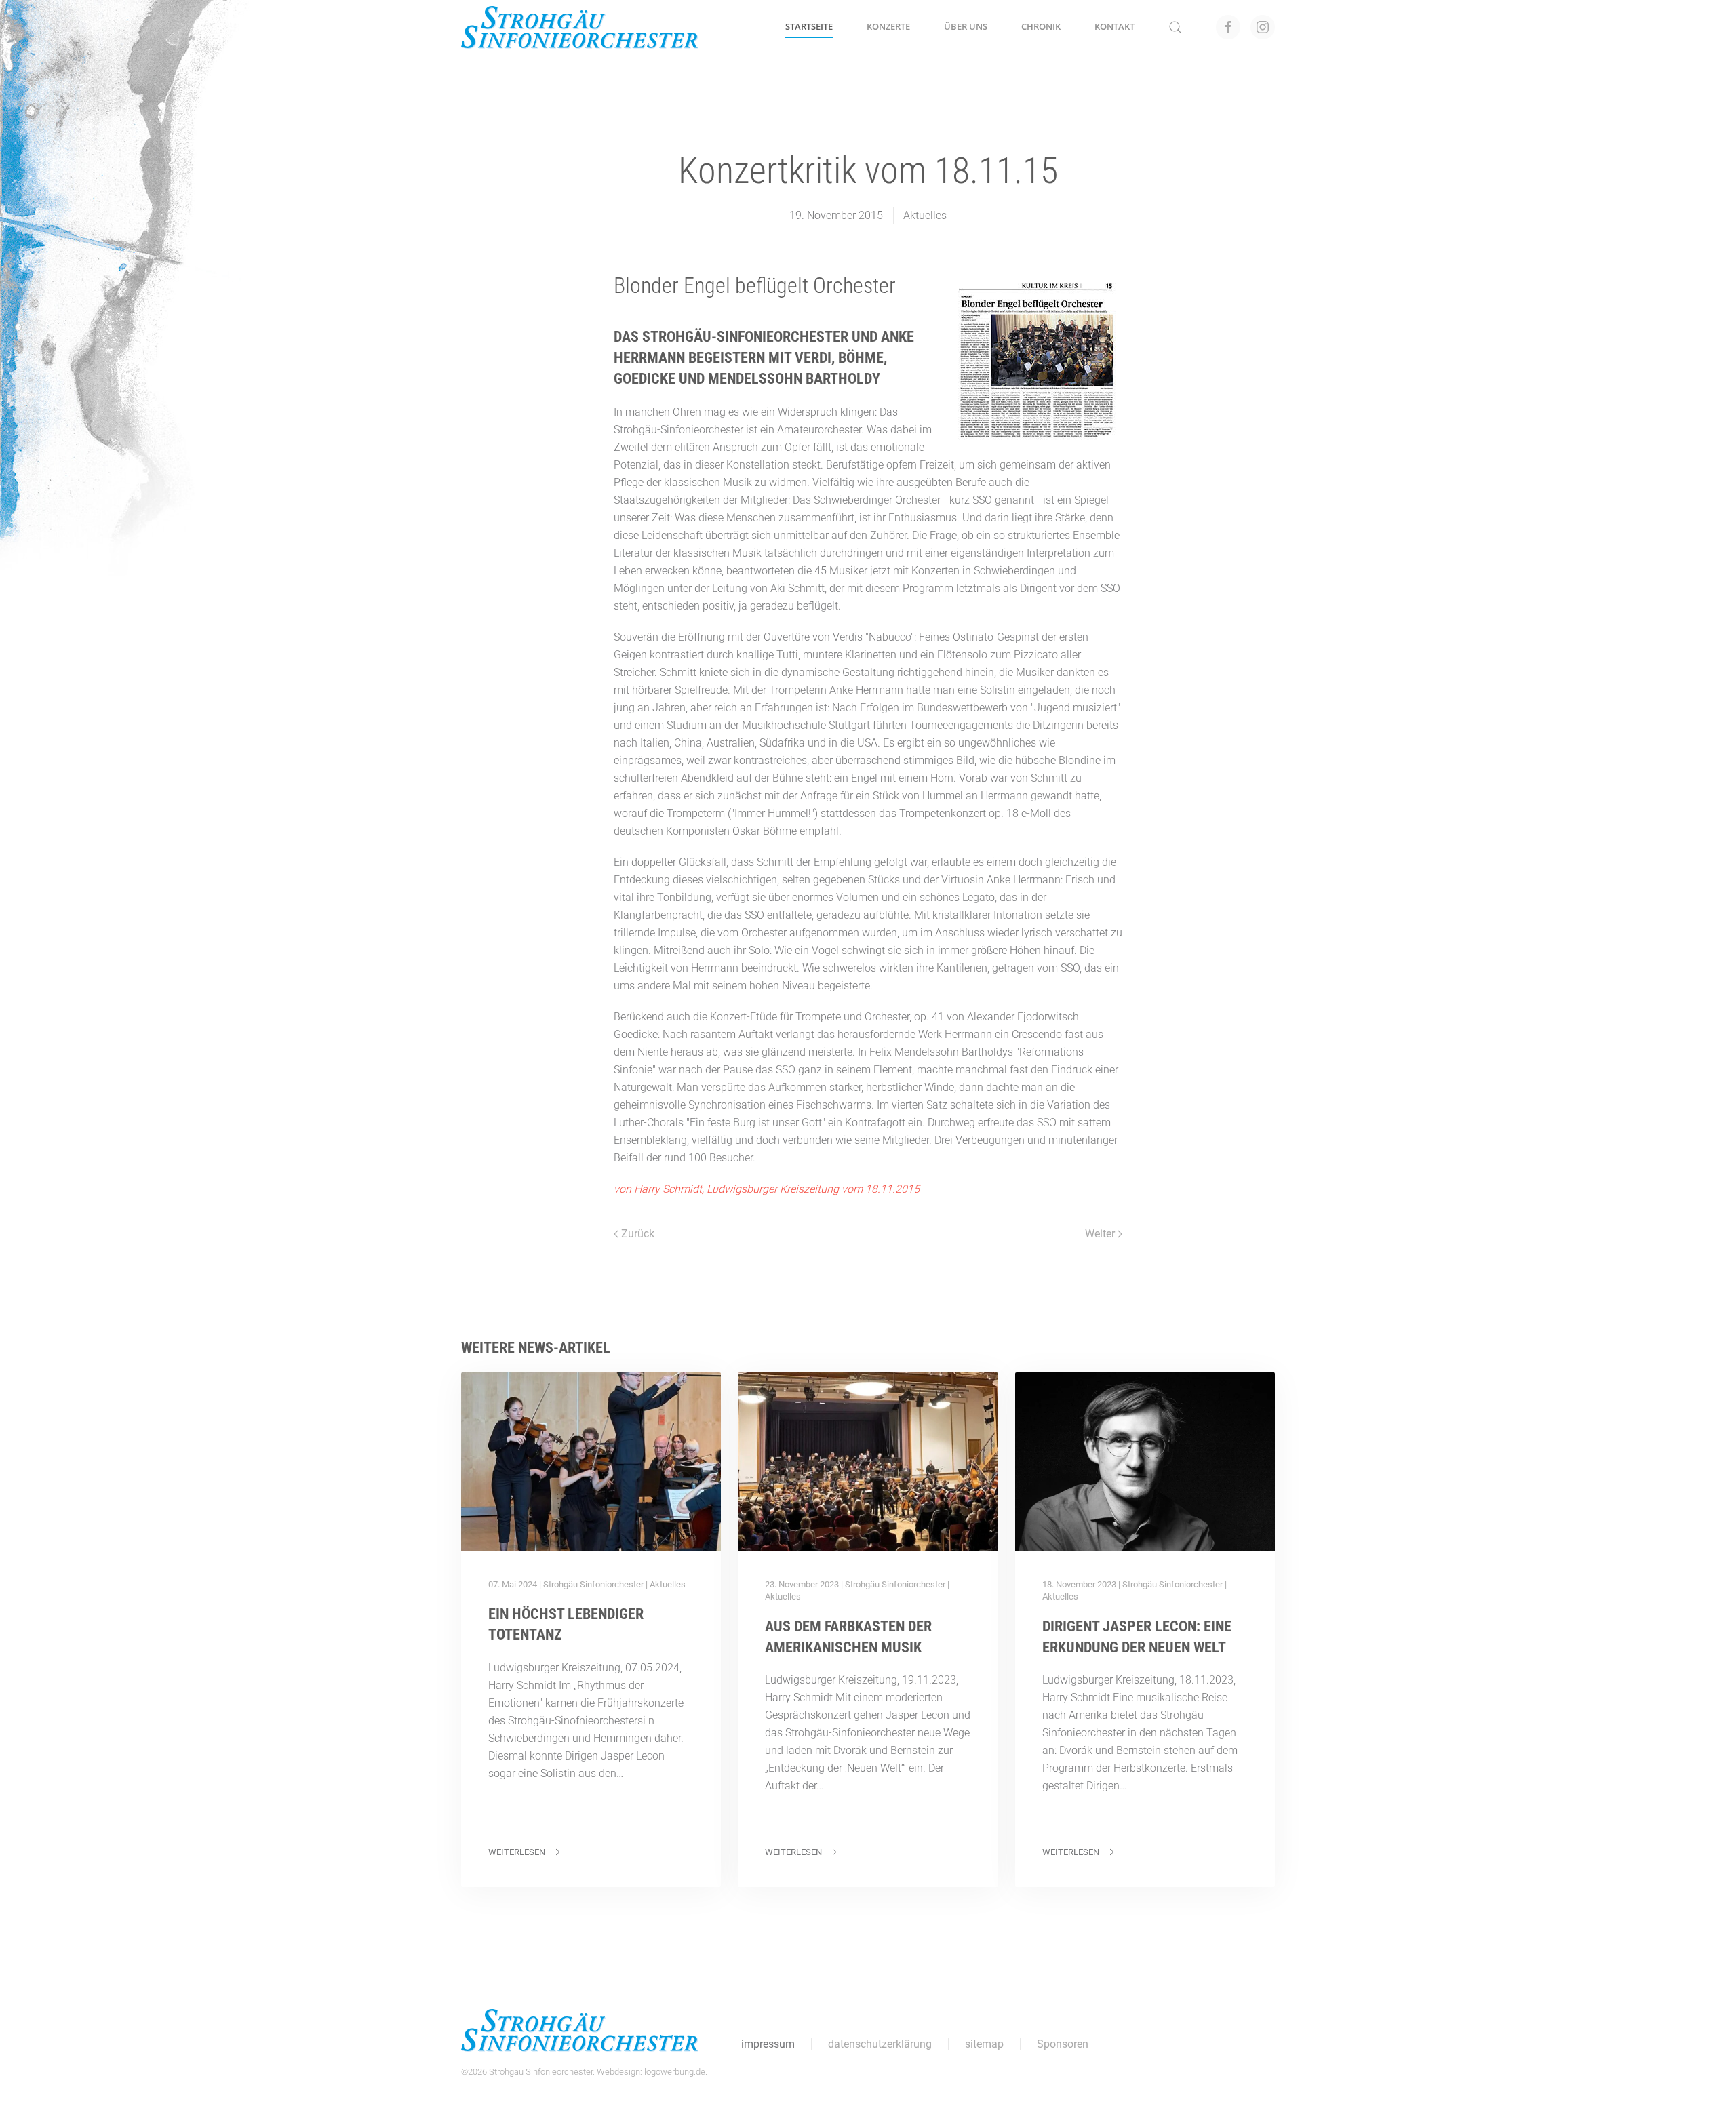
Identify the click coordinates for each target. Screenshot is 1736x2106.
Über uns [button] (966, 26)
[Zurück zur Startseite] (580, 27)
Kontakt (1114, 26)
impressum (768, 2044)
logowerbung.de (675, 2072)
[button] (1175, 27)
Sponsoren (1063, 2044)
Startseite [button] (809, 26)
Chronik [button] (1041, 26)
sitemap (984, 2044)
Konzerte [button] (888, 26)
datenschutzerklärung (880, 2044)
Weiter (1100, 1234)
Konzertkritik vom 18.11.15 (868, 171)
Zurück (638, 1234)
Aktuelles (668, 1584)
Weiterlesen (517, 1852)
